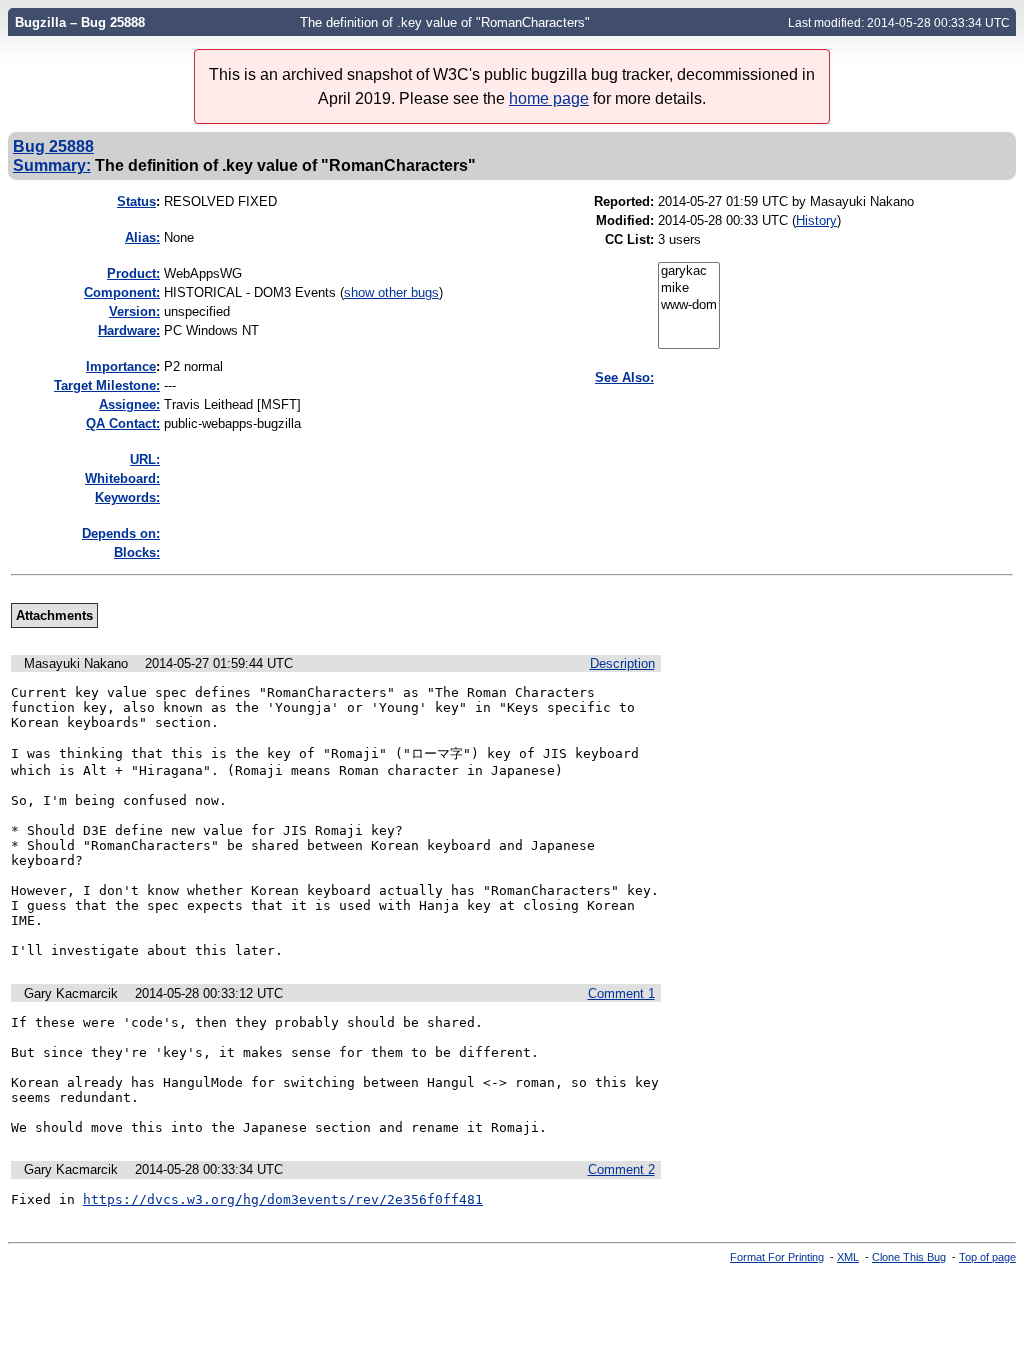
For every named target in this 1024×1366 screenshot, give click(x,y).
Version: (134, 311)
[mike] (689, 288)
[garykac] (689, 271)
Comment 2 (621, 1169)
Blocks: (137, 552)
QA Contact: (123, 423)
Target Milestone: (107, 385)
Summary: (52, 165)
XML (848, 1257)
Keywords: (127, 497)
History (816, 220)
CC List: (629, 239)
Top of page (987, 1257)
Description (622, 663)
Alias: (142, 237)
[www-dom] (689, 305)
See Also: (624, 377)
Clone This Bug (909, 1257)
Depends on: (121, 533)
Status (136, 201)
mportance (121, 366)
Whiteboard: (122, 478)
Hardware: (129, 330)
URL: (145, 459)
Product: (133, 273)
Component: (122, 292)
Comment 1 (621, 993)
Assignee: (129, 404)
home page (549, 98)
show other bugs (391, 292)
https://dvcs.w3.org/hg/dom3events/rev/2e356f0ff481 (283, 1199)
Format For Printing (777, 1257)
